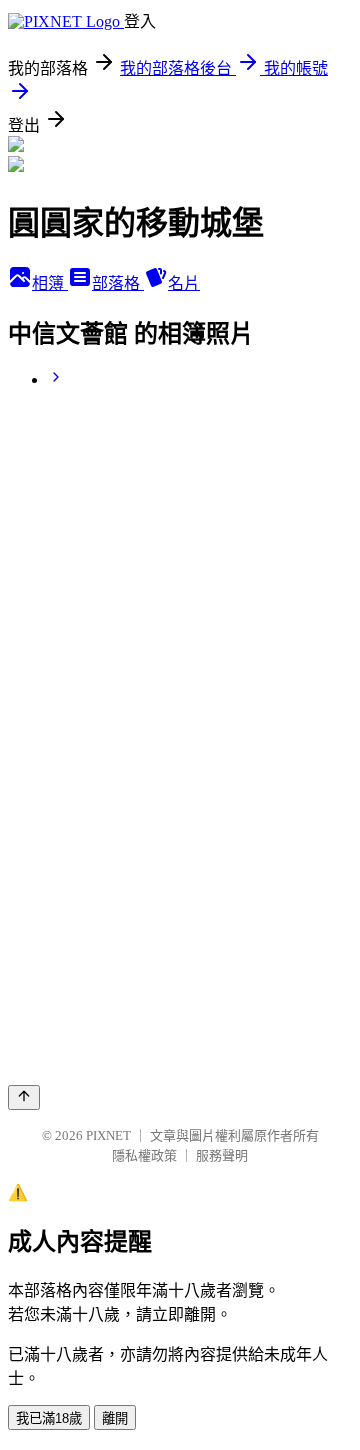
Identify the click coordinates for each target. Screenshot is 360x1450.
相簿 (50, 283)
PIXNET (108, 1135)
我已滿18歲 (49, 1418)
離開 (115, 1418)
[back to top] (24, 1097)
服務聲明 (222, 1155)
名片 (184, 283)
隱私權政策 (144, 1155)
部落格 (118, 283)
